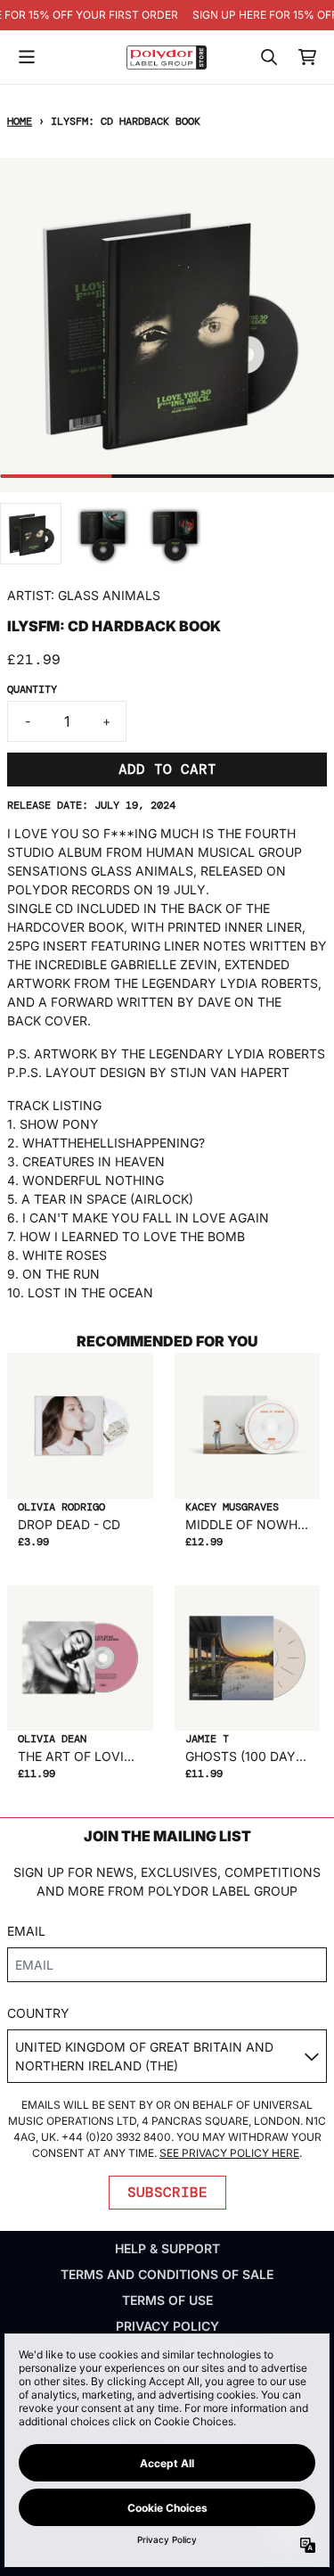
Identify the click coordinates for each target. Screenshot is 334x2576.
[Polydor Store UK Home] (167, 58)
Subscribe (167, 2192)
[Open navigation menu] (27, 57)
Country (38, 2013)
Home (20, 121)
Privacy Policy (167, 2326)
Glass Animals (109, 595)
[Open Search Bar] (268, 57)
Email (26, 1931)
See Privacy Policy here (229, 2153)
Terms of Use (167, 2300)
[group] (31, 534)
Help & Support (167, 2248)
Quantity (32, 689)
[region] (167, 15)
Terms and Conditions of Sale (167, 2274)
